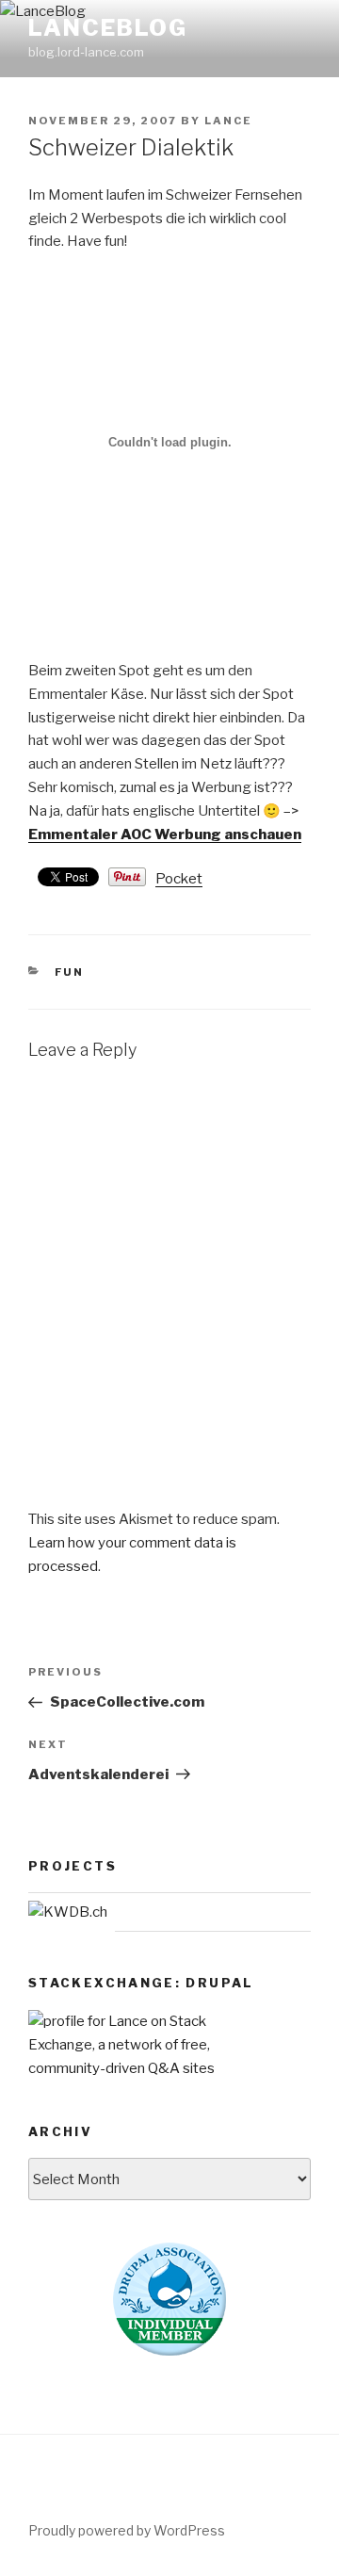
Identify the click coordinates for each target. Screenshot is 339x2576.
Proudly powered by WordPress (127, 2530)
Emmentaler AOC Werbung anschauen (165, 834)
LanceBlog (108, 28)
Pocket (179, 879)
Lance (228, 121)
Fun (70, 972)
